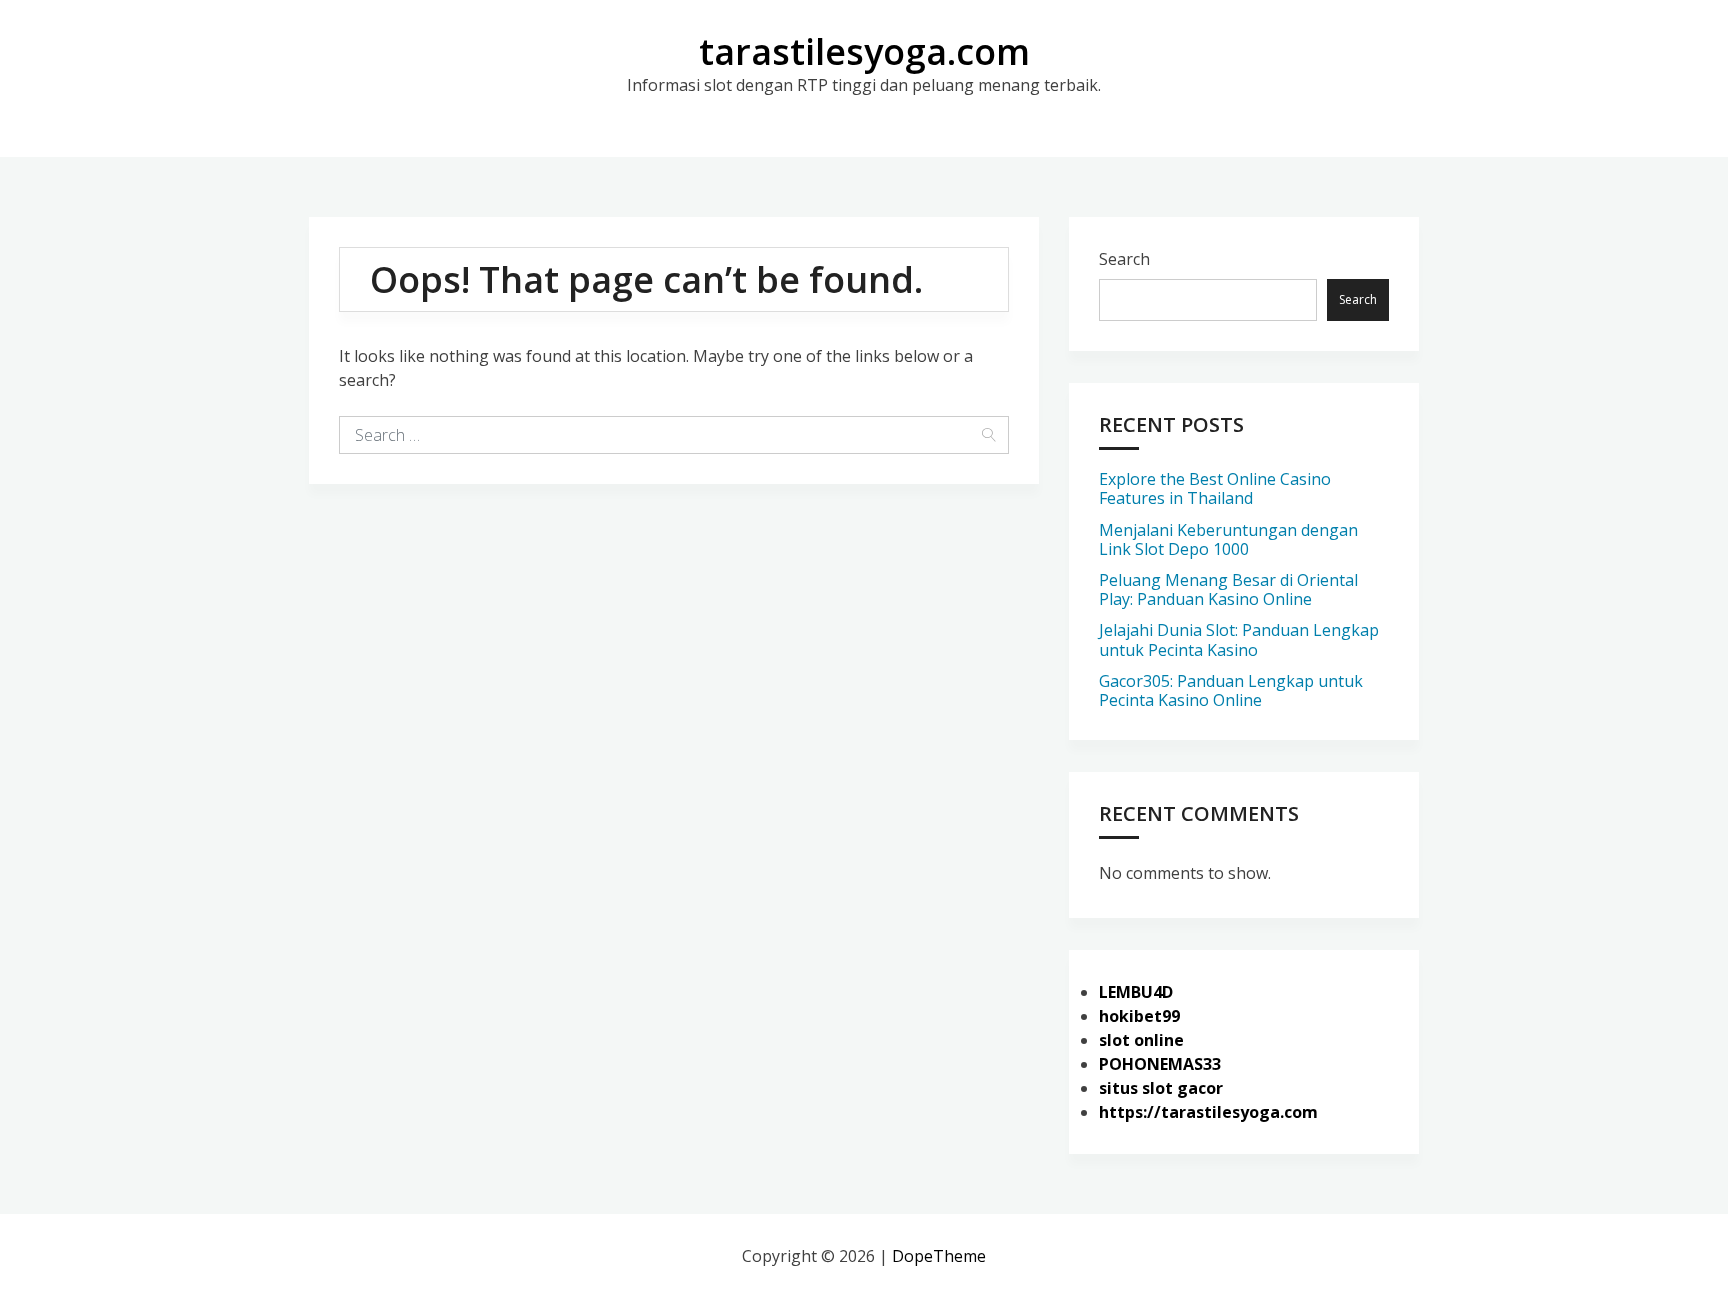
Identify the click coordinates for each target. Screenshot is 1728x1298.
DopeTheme (939, 1256)
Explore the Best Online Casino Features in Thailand (1215, 488)
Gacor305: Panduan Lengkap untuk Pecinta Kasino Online (1231, 690)
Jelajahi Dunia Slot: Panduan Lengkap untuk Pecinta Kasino (1239, 639)
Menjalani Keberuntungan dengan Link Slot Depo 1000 (1228, 539)
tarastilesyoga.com (864, 51)
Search (1124, 259)
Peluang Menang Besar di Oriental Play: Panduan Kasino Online (1228, 589)
